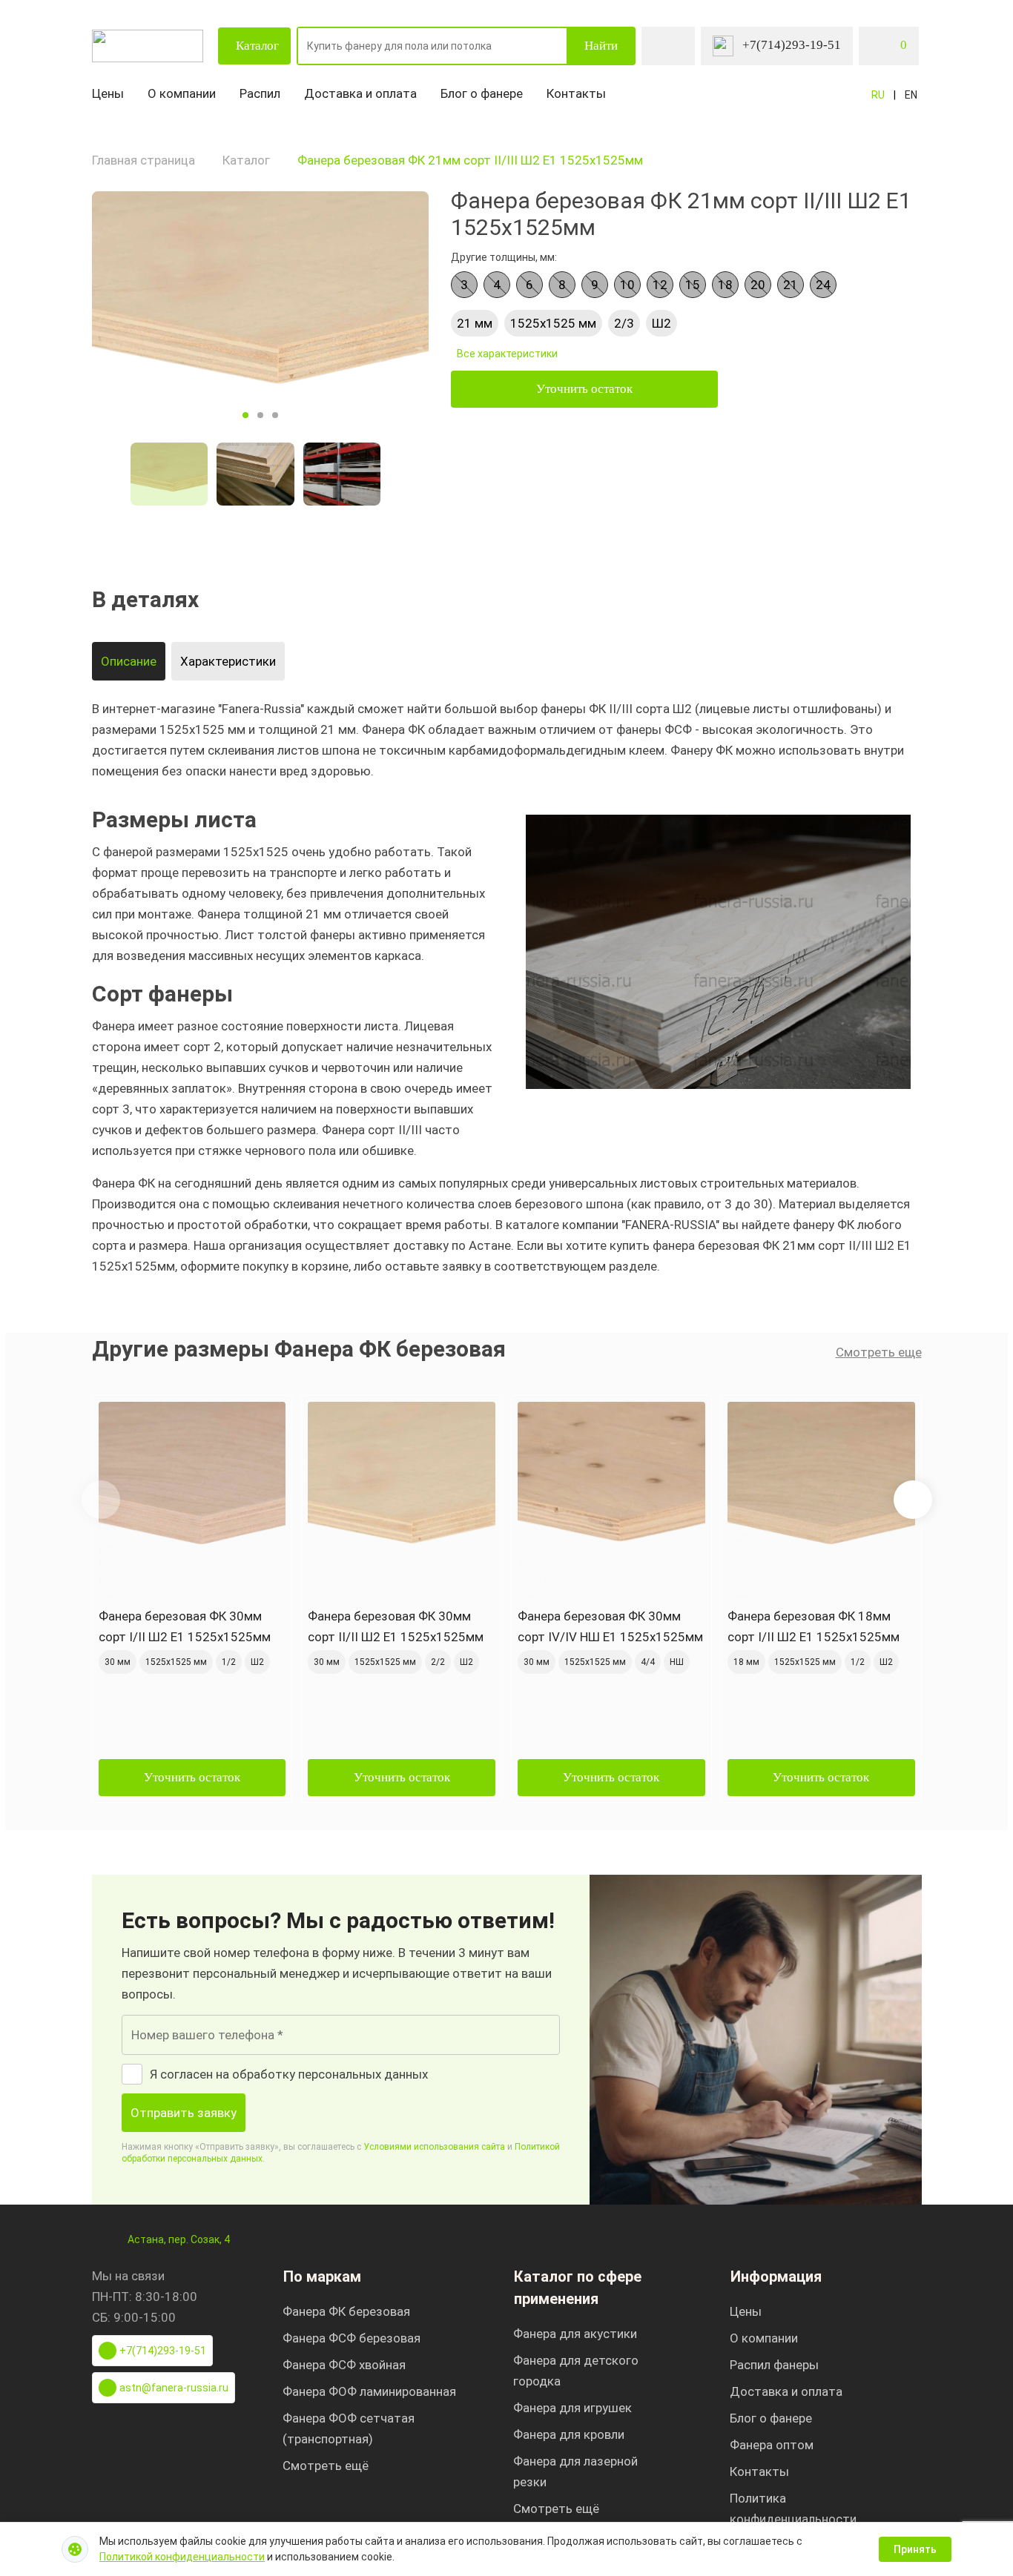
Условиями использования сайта (434, 2147)
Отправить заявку (184, 2113)
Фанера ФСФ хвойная (344, 2365)
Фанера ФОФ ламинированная (369, 2391)
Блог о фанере (482, 93)
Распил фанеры (774, 2365)
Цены (108, 93)
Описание (129, 661)
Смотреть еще (879, 1352)
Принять (915, 2549)
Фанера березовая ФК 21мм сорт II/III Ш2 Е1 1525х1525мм (470, 160)
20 (758, 285)
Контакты (576, 93)
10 (627, 285)
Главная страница (143, 160)
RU (878, 95)
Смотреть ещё (326, 2466)
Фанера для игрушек (573, 2408)
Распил (260, 93)
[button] (913, 1500)
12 (660, 285)
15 (693, 285)
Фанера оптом (772, 2445)
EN (911, 95)
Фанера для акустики (575, 2334)
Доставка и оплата (360, 93)
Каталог (257, 46)
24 (823, 285)
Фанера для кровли (569, 2434)
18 (725, 285)
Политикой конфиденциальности (182, 2557)
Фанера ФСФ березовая (352, 2338)
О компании (182, 93)
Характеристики (228, 661)
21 (791, 285)
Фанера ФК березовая (346, 2311)
